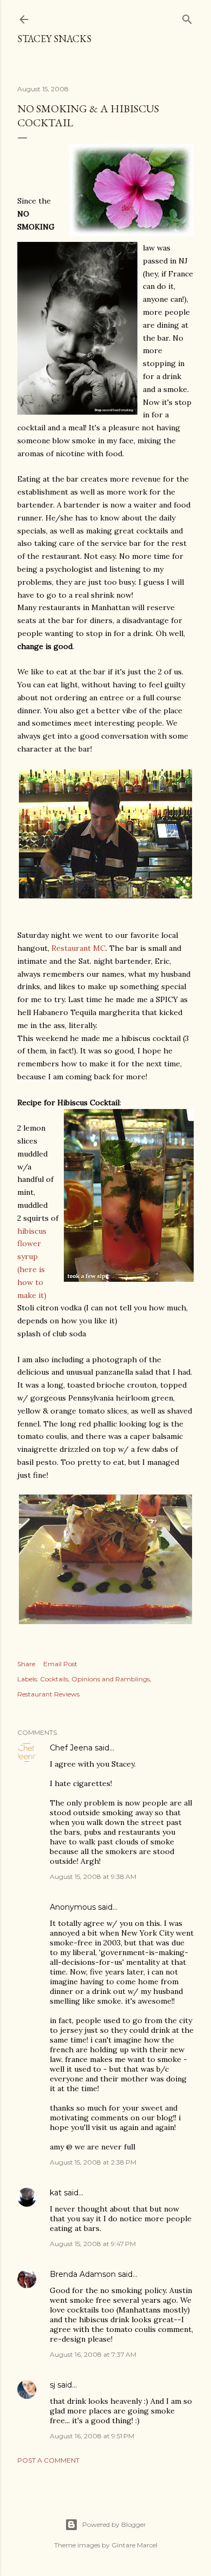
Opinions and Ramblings (111, 1679)
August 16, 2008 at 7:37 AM (93, 2354)
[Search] (187, 17)
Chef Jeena (71, 1748)
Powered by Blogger (114, 2524)
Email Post (60, 1664)
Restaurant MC (78, 948)
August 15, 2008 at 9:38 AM (93, 1877)
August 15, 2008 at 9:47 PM (93, 2244)
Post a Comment (48, 2460)
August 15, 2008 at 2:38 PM (93, 2162)
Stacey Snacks (54, 39)
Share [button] (26, 1664)
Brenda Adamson (83, 2274)
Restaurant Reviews (48, 1694)
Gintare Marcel (134, 2545)
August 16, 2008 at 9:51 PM (92, 2436)
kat (56, 2193)
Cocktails (54, 1679)
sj (52, 2385)
